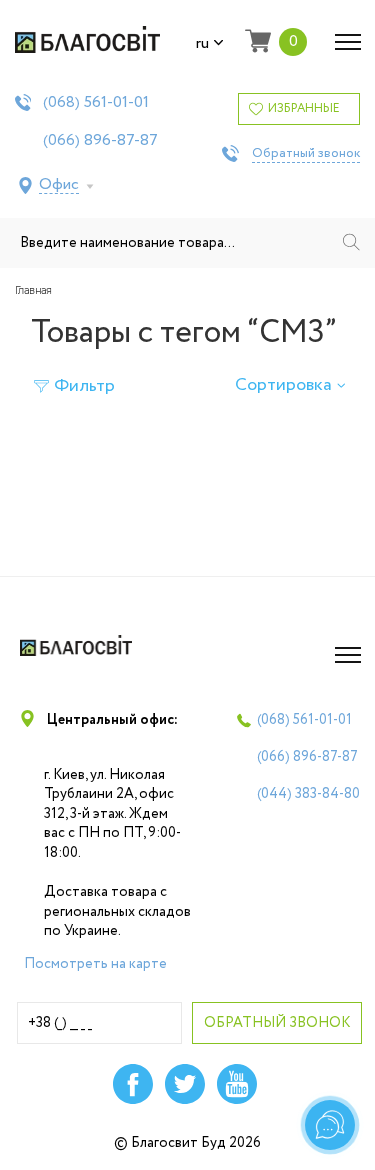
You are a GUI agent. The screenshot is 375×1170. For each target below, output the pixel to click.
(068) (96, 103)
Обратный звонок (306, 154)
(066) (100, 141)
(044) (308, 794)
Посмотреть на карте (95, 964)
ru (202, 44)
